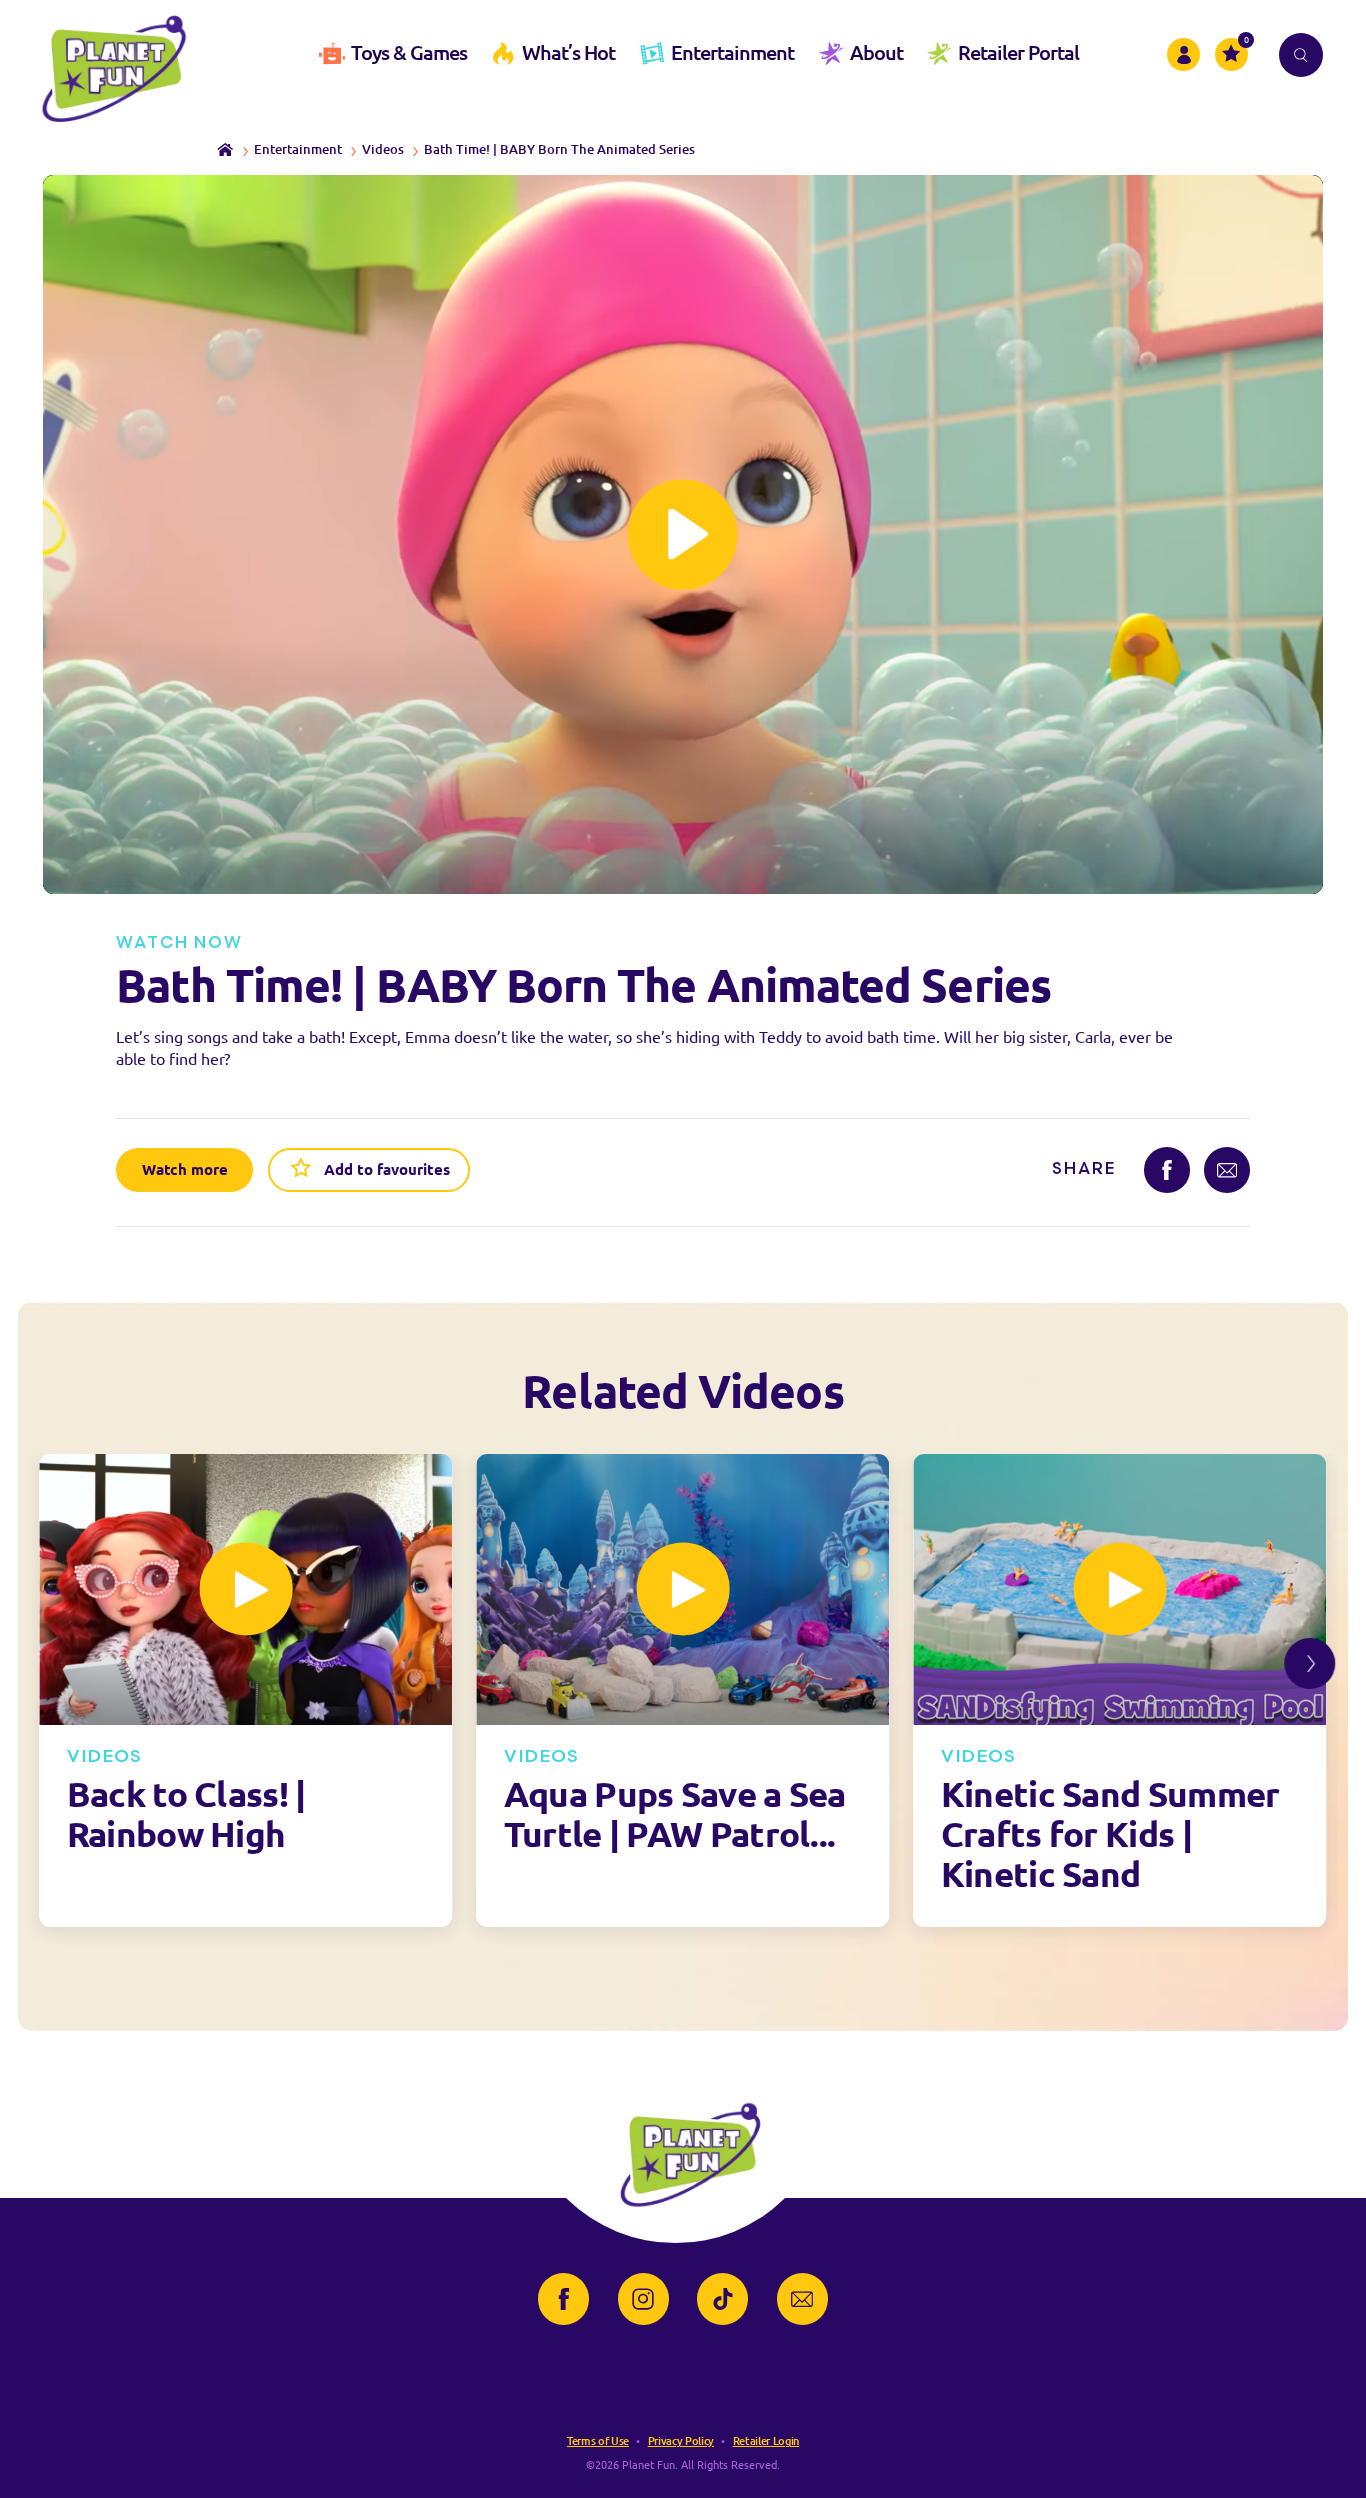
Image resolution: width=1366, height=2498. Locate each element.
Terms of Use (598, 2441)
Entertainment (732, 52)
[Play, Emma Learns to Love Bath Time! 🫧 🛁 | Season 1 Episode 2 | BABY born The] (683, 534)
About (876, 52)
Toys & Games (409, 52)
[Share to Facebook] (1167, 1170)
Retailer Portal (1018, 52)
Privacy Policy (681, 2441)
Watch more (185, 1169)
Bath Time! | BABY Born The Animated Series (559, 149)
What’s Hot (568, 52)
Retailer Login (766, 2441)
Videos (383, 149)
